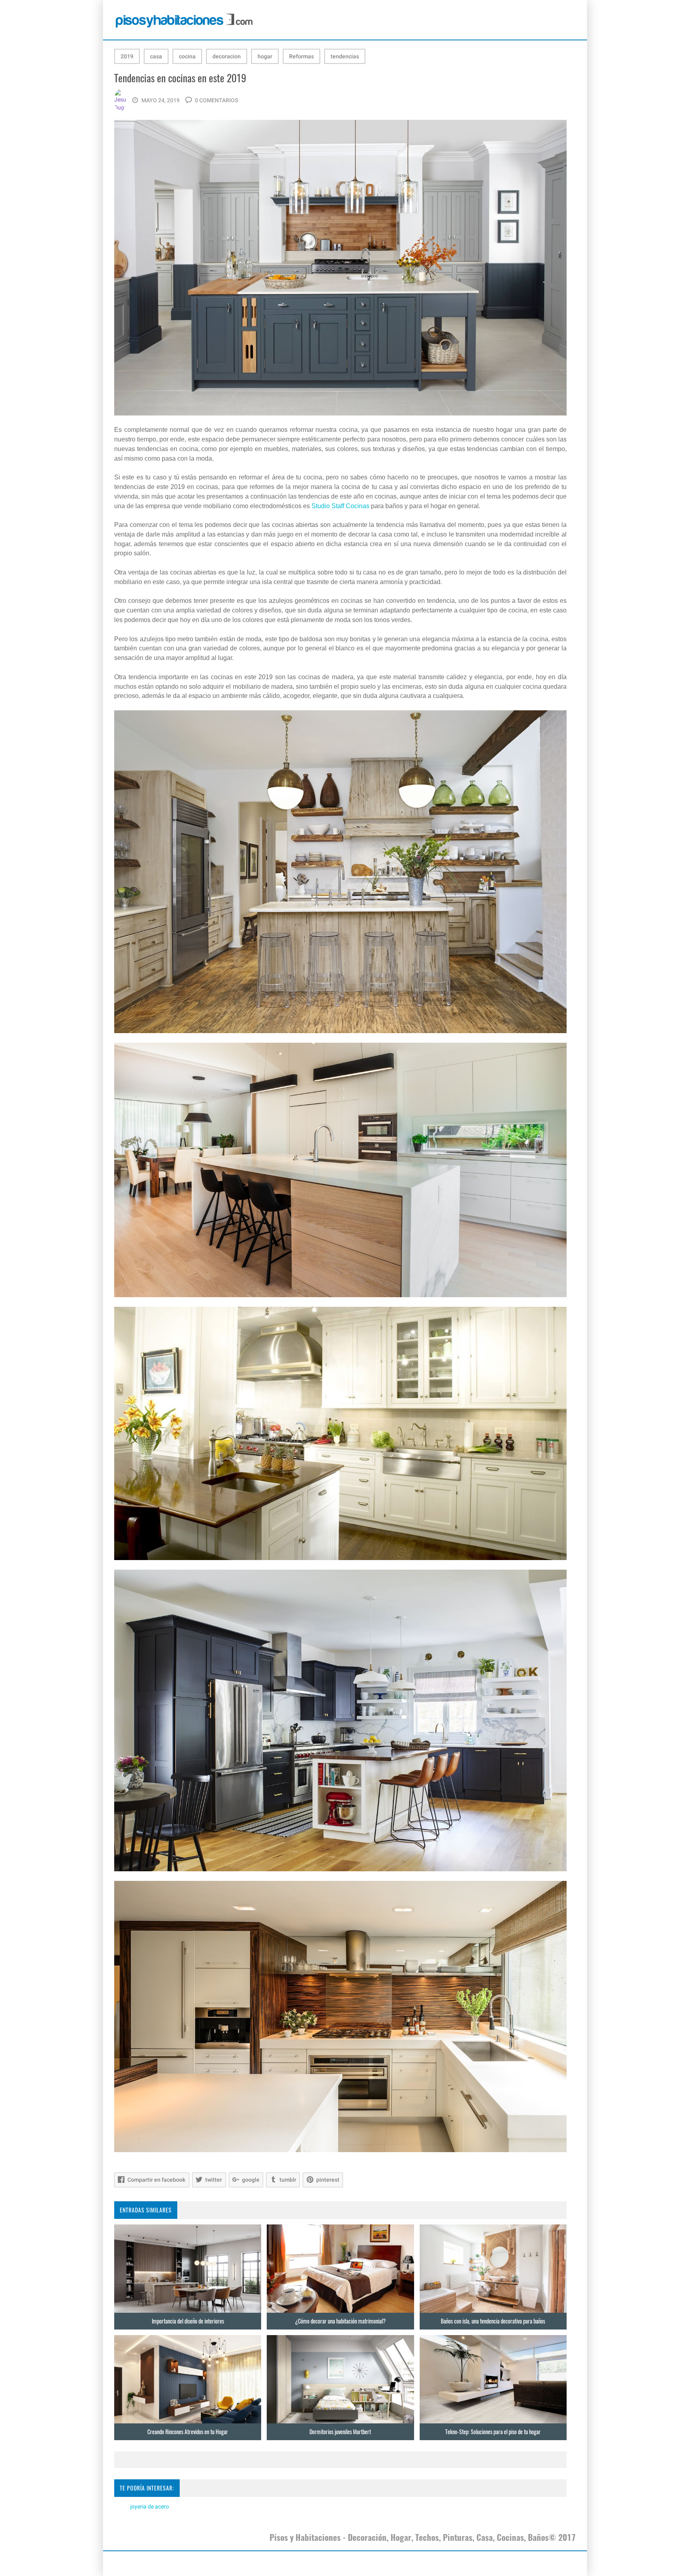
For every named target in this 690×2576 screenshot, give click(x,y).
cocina (187, 56)
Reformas (301, 56)
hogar (265, 56)
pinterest (328, 2180)
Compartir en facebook (156, 2180)
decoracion (227, 56)
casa (156, 56)
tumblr (288, 2180)
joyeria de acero (150, 2506)
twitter (214, 2180)
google (251, 2180)
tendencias (345, 56)
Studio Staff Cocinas (340, 506)
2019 (127, 56)
